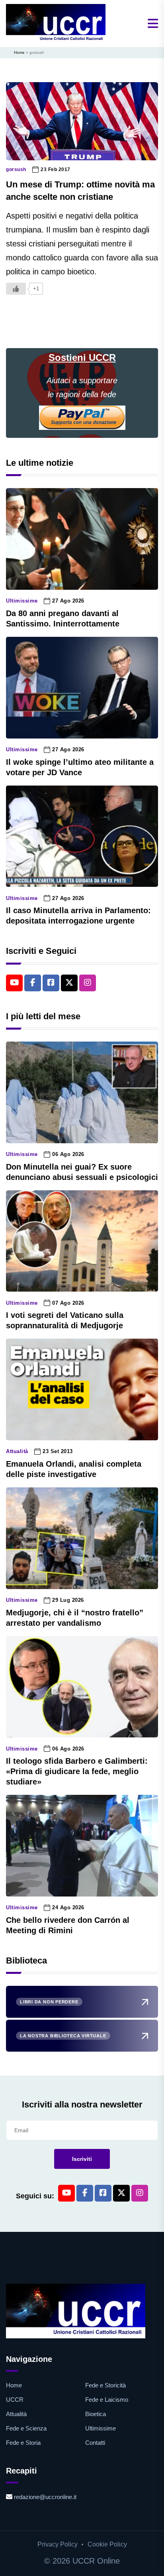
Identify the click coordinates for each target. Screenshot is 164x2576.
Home (19, 52)
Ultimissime (22, 601)
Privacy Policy (58, 2544)
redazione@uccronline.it (45, 2497)
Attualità (17, 1451)
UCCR (15, 2400)
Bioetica (96, 2414)
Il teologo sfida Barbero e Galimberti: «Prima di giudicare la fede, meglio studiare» (77, 1771)
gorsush (16, 169)
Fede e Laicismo (107, 2400)
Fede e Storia (23, 2443)
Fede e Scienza (26, 2428)
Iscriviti (82, 2159)
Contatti (95, 2443)
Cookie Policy (107, 2544)
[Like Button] (16, 289)
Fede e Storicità (105, 2385)
